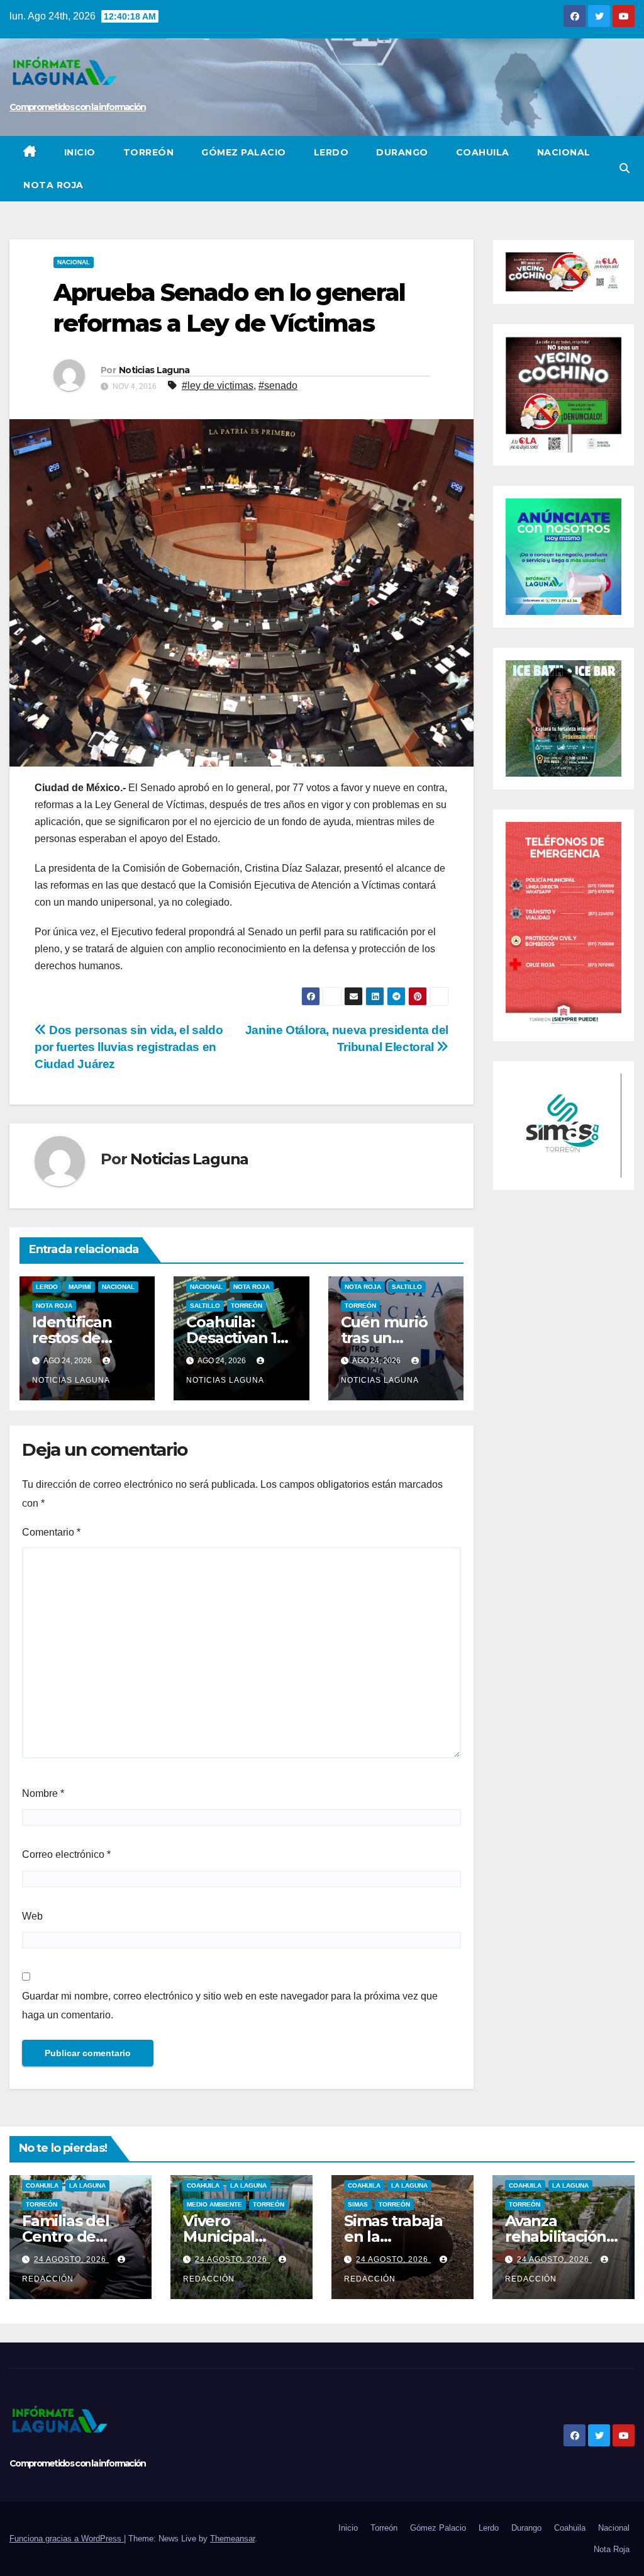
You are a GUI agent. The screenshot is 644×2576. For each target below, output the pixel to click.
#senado (278, 385)
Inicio (80, 152)
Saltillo (205, 1306)
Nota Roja (53, 185)
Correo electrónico (66, 1854)
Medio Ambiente (214, 2204)
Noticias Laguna (154, 370)
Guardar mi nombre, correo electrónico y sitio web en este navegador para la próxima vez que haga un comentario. (230, 2005)
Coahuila (483, 152)
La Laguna (87, 2185)
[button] (625, 168)
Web (32, 1916)
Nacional (564, 152)
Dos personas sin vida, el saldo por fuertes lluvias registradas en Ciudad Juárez (129, 1047)
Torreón (149, 152)
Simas (358, 2204)
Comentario (51, 1532)
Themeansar (232, 2539)
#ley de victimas (218, 385)
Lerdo (331, 152)
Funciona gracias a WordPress (67, 2539)
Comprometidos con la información (78, 107)
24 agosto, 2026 (71, 2259)
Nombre (43, 1793)
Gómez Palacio (244, 152)
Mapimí (80, 1287)
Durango (402, 152)
